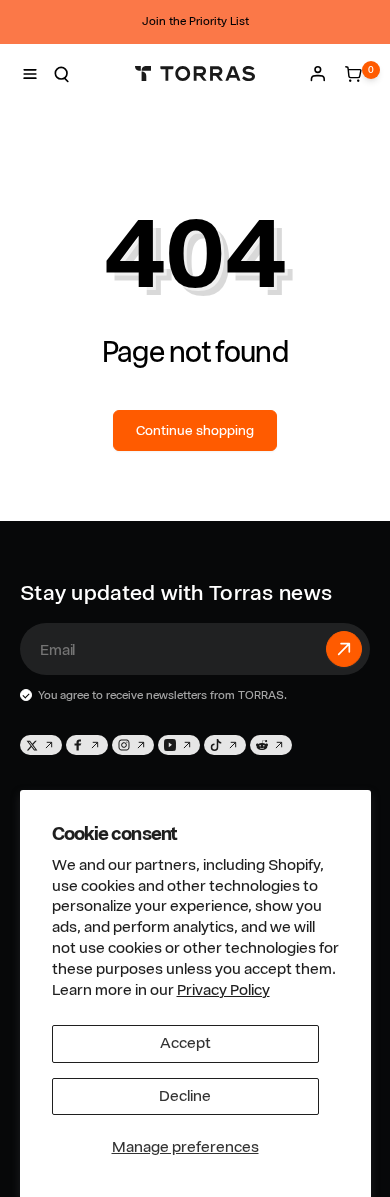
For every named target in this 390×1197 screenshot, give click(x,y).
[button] (30, 74)
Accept (185, 1043)
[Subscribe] (344, 649)
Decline (185, 1096)
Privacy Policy (223, 990)
